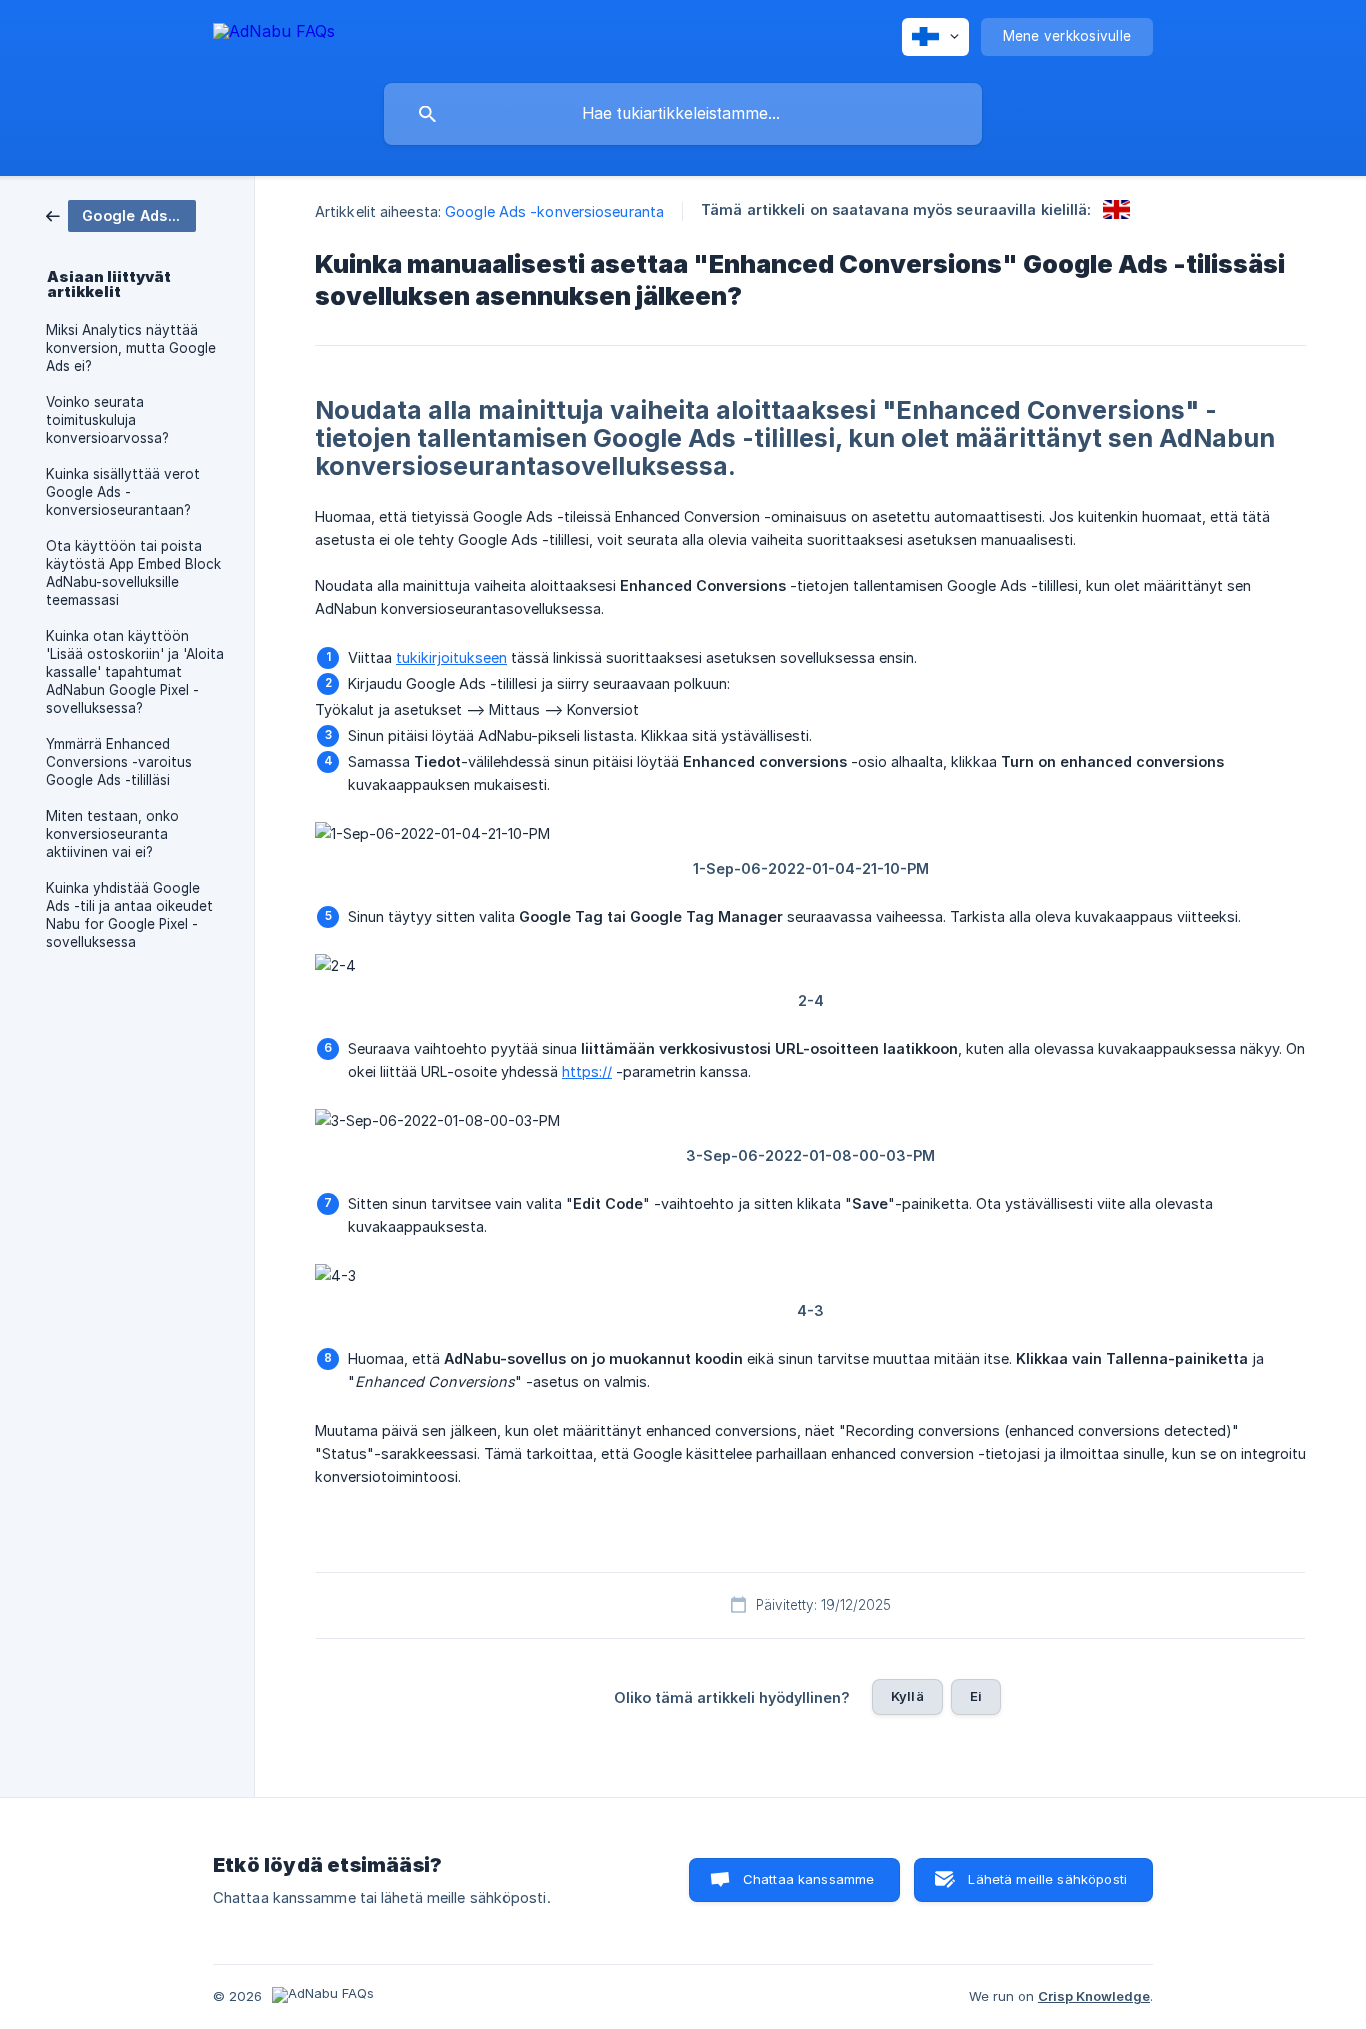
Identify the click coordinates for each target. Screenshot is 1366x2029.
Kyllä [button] (907, 1696)
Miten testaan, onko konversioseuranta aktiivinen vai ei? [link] (112, 834)
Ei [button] (976, 1696)
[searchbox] (683, 114)
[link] (121, 214)
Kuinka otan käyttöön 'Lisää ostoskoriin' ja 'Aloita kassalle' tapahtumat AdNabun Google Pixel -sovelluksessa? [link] (135, 672)
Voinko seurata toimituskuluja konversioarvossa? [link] (107, 420)
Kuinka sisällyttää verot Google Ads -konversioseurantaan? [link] (123, 492)
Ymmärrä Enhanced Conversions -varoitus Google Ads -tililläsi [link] (119, 762)
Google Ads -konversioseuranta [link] (554, 211)
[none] (274, 34)
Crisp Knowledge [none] (1094, 1996)
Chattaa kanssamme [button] (809, 1879)
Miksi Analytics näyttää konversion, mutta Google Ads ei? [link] (131, 348)
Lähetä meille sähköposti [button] (1047, 1879)
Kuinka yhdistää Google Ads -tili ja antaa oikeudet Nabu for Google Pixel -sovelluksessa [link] (129, 915)
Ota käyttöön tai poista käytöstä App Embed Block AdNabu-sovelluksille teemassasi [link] (133, 573)
